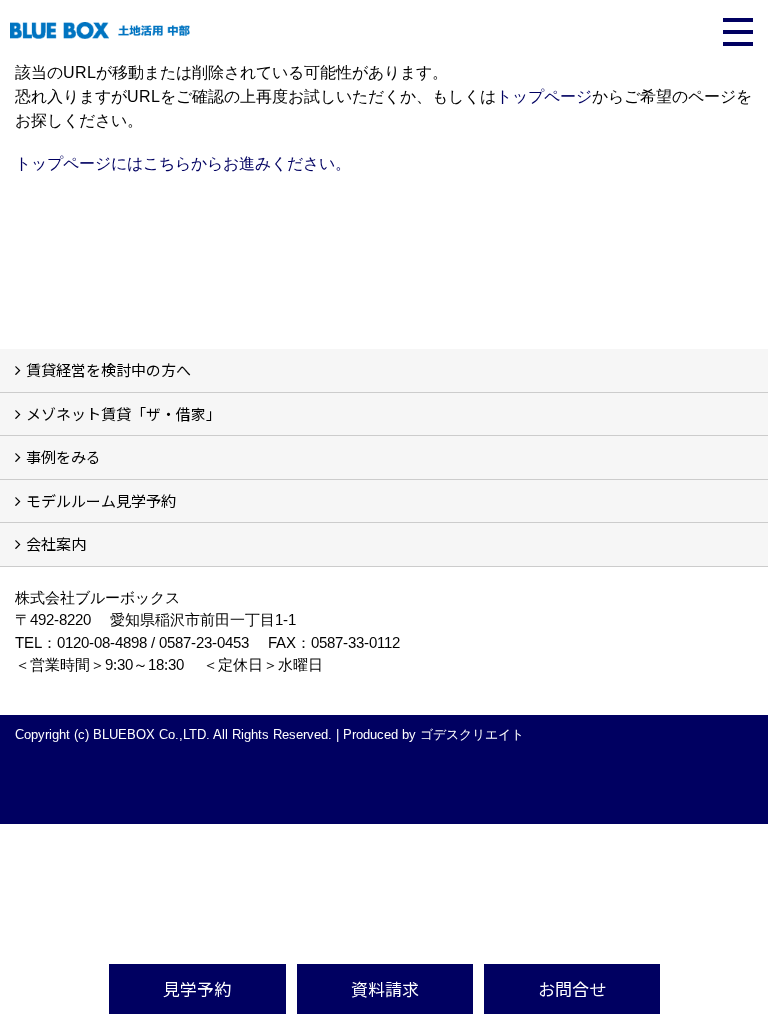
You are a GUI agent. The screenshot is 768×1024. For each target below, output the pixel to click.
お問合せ (572, 988)
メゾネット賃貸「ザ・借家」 (123, 413)
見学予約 (197, 988)
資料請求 (385, 988)
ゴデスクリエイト (472, 734)
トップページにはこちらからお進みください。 (183, 163)
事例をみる (63, 456)
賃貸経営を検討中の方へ (108, 369)
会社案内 (56, 543)
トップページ (544, 96)
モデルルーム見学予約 (101, 500)
